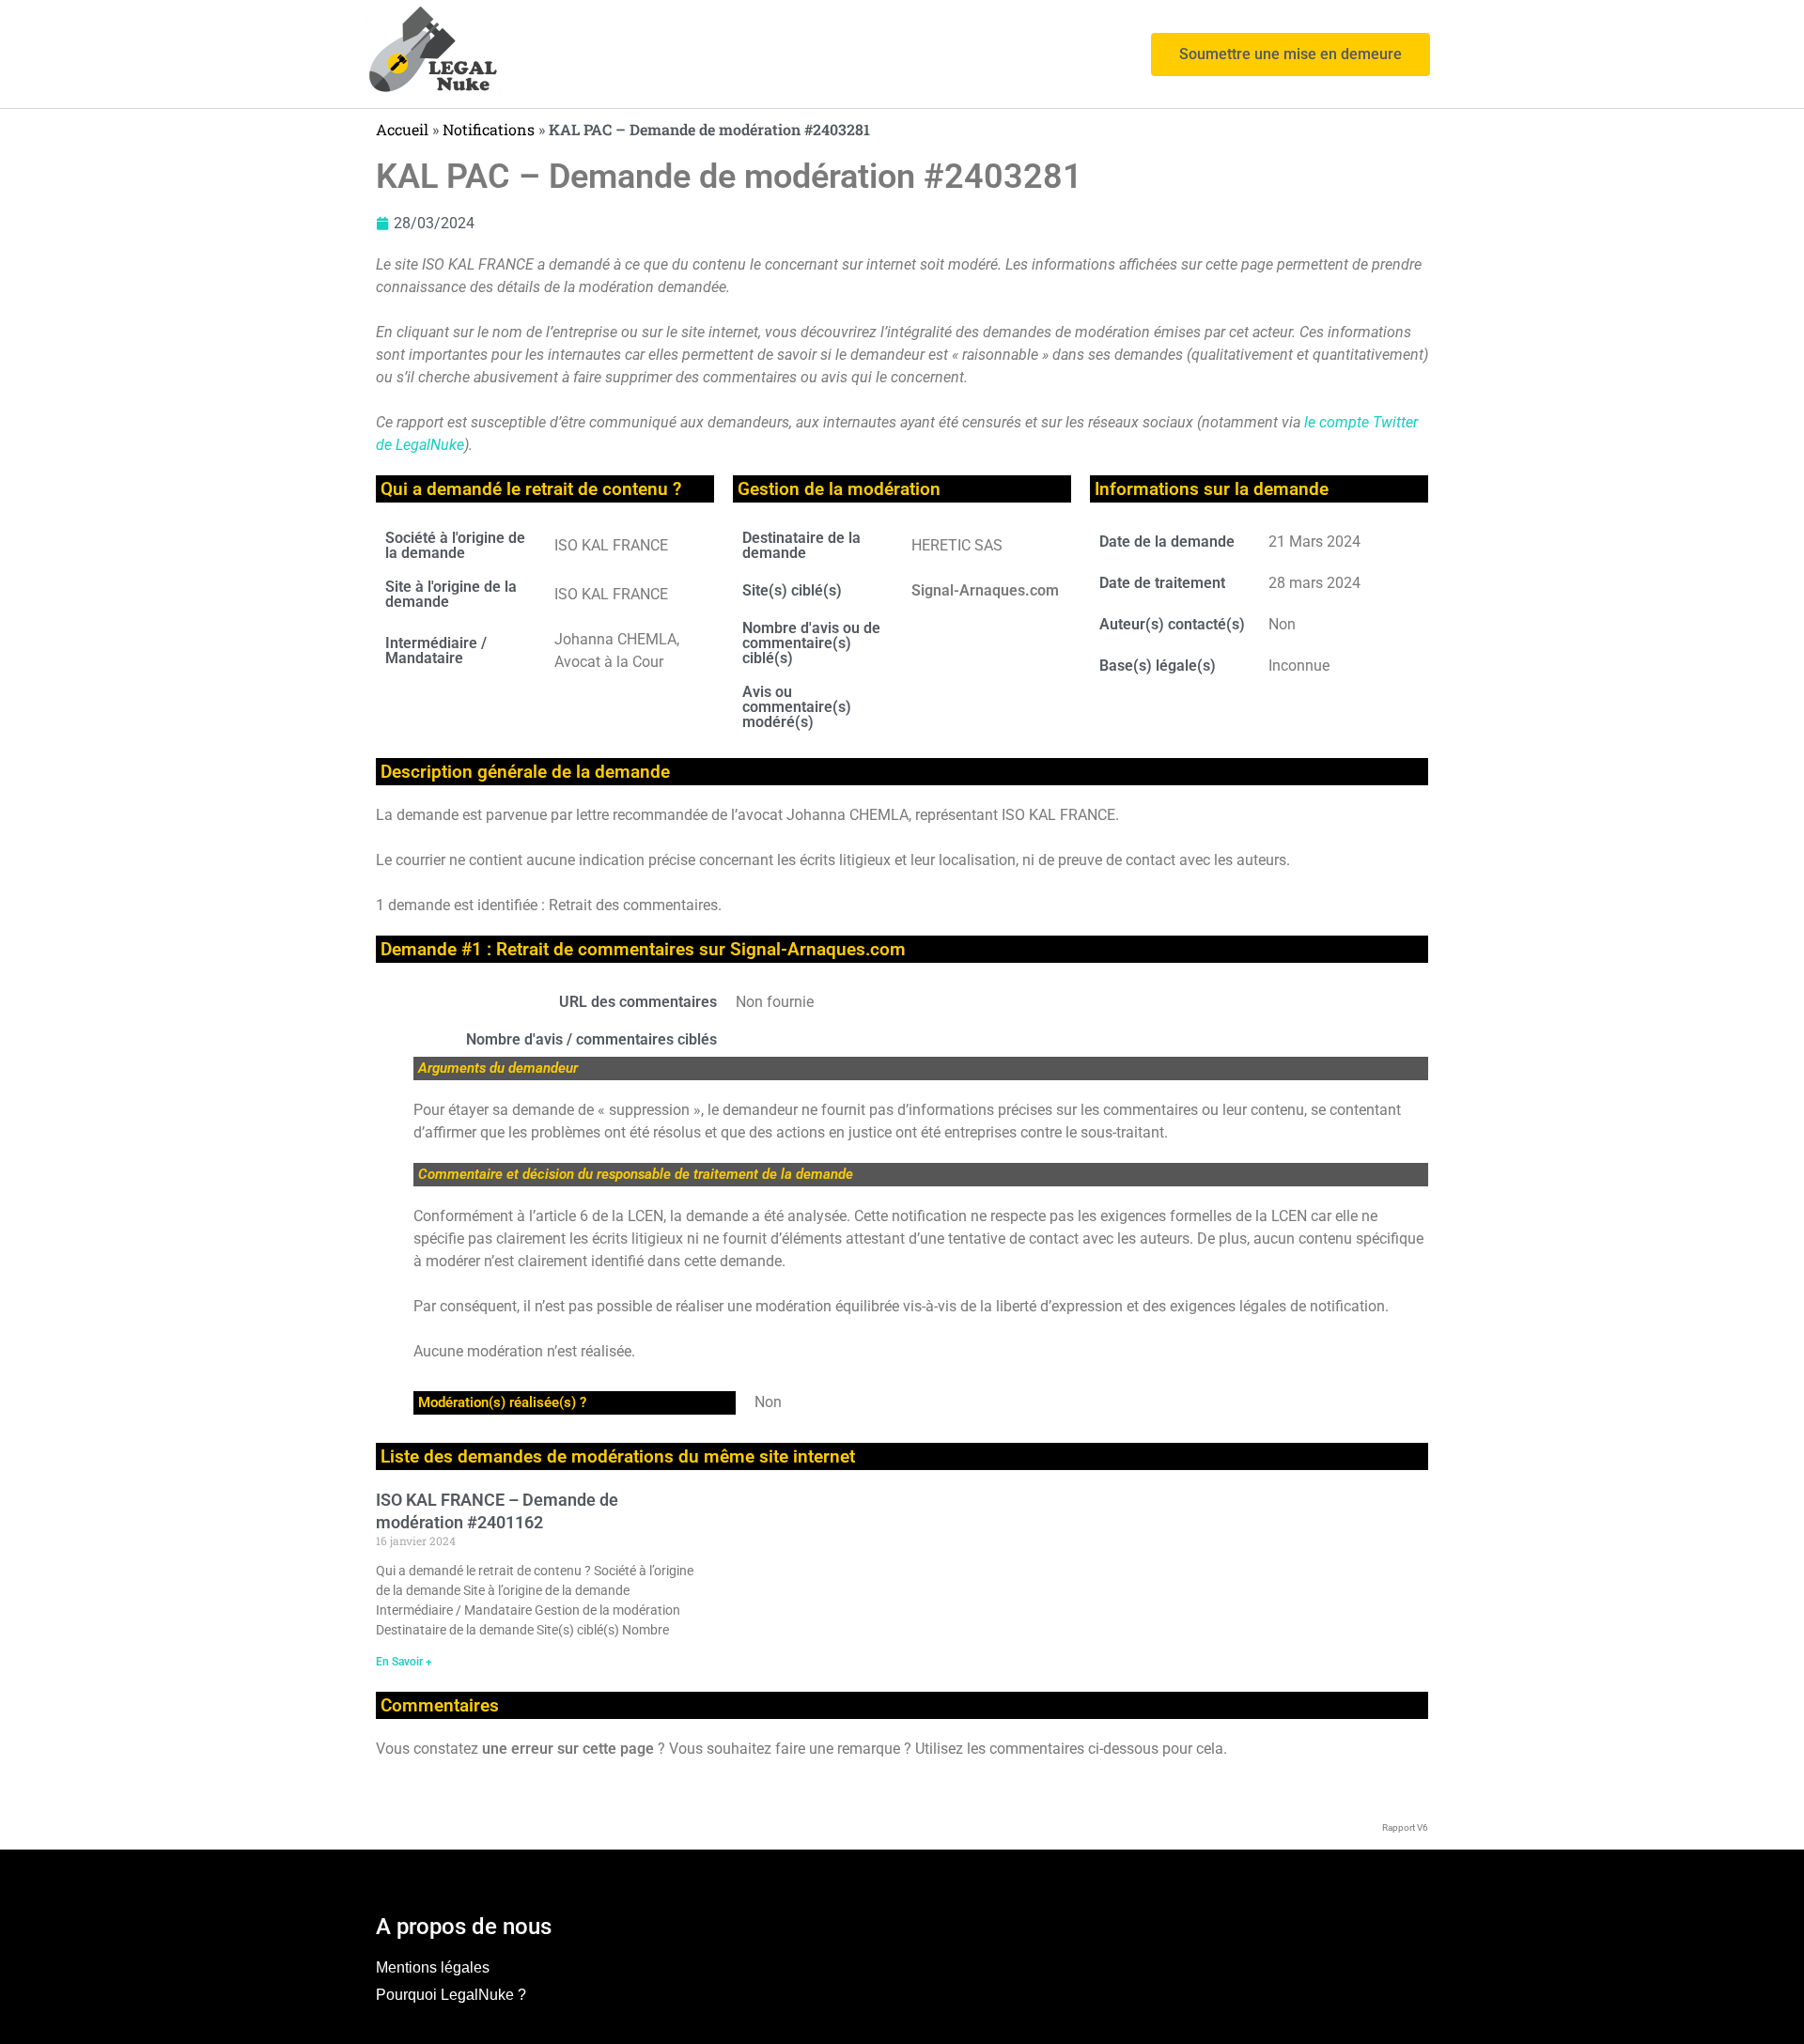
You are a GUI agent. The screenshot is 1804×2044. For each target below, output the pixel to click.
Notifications (489, 129)
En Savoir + (404, 1662)
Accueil (402, 129)
